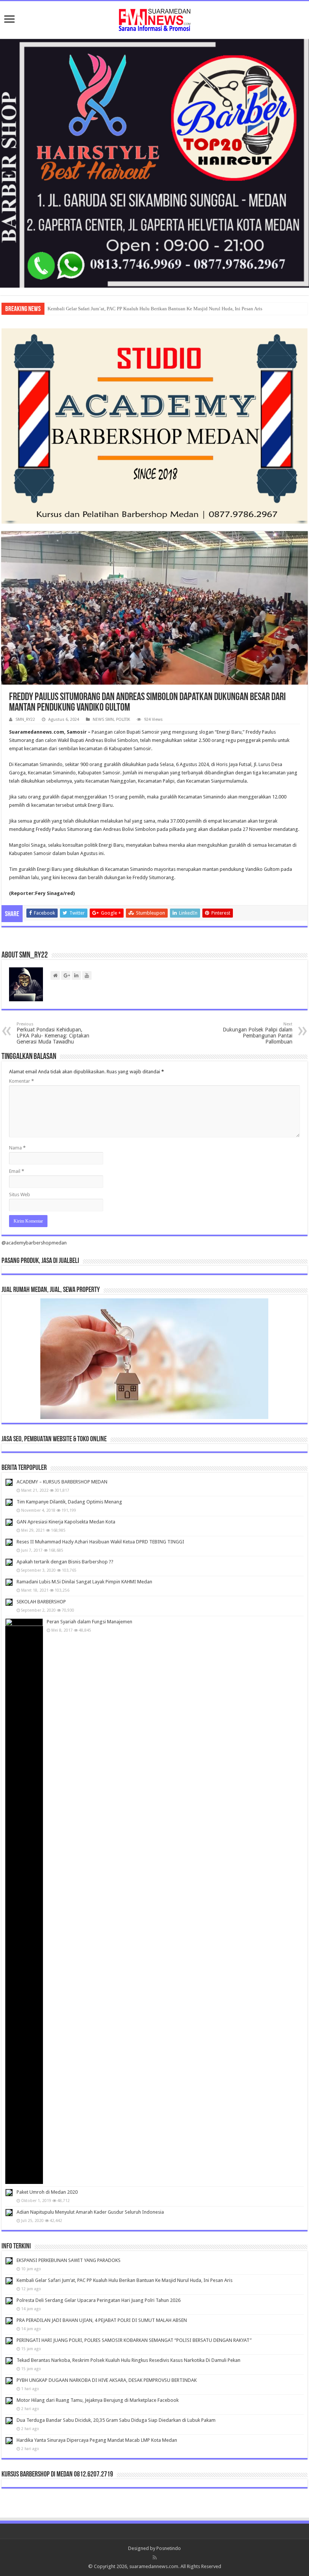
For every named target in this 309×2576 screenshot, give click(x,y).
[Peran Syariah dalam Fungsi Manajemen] (24, 1901)
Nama (17, 1148)
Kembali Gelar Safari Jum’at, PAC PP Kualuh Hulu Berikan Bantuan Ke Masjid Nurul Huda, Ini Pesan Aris (155, 309)
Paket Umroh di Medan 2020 (47, 2192)
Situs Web (20, 1195)
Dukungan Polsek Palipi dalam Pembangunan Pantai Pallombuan (258, 1033)
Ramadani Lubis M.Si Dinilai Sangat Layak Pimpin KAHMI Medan (84, 1582)
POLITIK (123, 719)
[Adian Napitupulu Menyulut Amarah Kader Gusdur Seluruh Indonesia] (9, 2213)
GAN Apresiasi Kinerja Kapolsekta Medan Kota (66, 1522)
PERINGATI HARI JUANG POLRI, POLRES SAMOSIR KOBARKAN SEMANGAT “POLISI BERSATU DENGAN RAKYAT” (134, 2340)
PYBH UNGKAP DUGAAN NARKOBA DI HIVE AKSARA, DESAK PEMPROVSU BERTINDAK (107, 2380)
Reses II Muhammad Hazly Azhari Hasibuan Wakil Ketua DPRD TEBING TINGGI (100, 1542)
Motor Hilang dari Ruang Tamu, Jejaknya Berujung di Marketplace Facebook (98, 2400)
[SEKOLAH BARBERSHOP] (9, 1602)
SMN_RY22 (25, 719)
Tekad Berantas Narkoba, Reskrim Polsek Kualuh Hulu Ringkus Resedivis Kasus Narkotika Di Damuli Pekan (128, 2360)
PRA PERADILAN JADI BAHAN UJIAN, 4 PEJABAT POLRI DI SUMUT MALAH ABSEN (102, 2320)
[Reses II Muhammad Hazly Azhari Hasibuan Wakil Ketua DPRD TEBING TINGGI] (9, 1542)
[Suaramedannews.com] (154, 18)
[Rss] (155, 2558)
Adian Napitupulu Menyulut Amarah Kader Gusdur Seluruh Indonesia (90, 2212)
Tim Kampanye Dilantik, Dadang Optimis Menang (69, 1502)
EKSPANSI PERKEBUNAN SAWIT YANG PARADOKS (69, 2260)
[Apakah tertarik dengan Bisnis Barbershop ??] (9, 1562)
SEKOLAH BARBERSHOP (41, 1602)
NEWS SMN (103, 719)
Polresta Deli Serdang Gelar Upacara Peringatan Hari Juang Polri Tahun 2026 (99, 2300)
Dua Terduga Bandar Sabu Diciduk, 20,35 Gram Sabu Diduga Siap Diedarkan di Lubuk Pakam (116, 2420)
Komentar (21, 1081)
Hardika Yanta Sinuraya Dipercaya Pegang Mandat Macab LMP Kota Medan (97, 2440)
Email (17, 1171)
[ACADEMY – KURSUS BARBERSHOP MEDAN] (9, 1482)
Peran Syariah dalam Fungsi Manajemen (89, 1622)
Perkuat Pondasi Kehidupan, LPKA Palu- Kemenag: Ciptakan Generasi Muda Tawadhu (53, 1033)
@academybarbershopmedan (34, 1243)
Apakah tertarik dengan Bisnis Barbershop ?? (65, 1562)
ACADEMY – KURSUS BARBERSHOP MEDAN (62, 1482)
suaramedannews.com (154, 2566)
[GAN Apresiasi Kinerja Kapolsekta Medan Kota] (9, 1522)
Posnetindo (169, 2548)
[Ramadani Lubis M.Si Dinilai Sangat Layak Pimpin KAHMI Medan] (9, 1582)
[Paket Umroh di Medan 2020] (9, 2193)
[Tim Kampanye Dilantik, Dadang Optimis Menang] (9, 1502)
